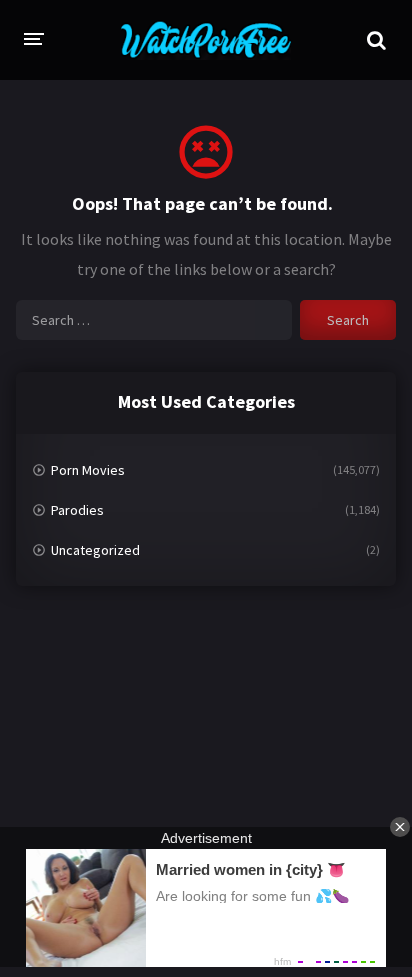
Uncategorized (95, 550)
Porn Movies (88, 470)
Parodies (77, 510)
